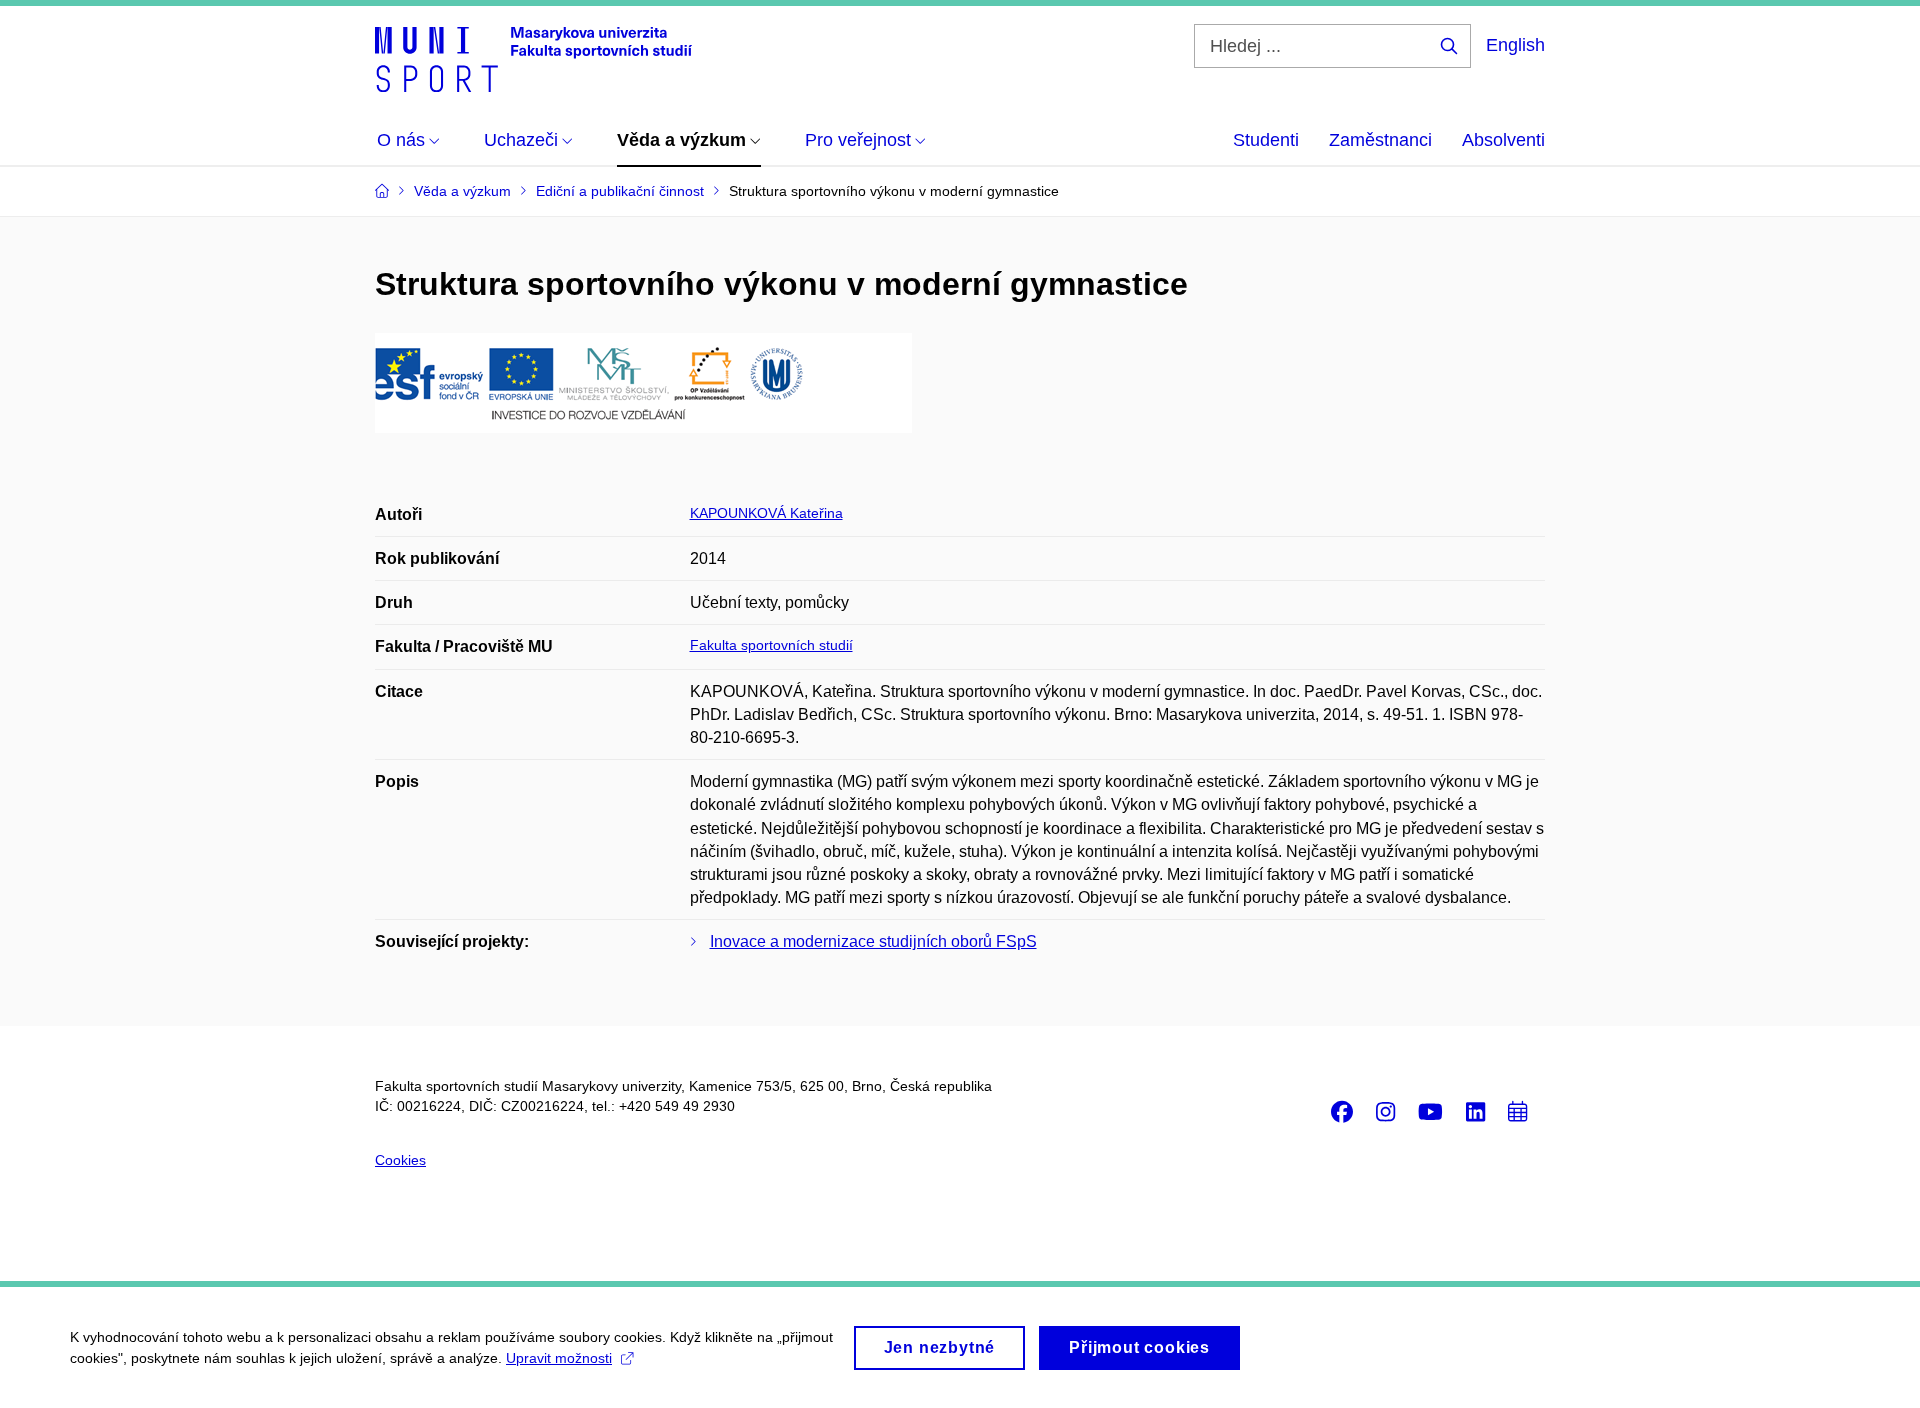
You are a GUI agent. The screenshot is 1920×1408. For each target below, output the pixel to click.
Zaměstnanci (1380, 140)
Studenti (1266, 140)
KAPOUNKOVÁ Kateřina (766, 513)
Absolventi (1503, 140)
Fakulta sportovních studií (771, 645)
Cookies (400, 1160)
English (1515, 45)
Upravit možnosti (559, 1358)
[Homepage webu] (533, 58)
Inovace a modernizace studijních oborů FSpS (873, 941)
